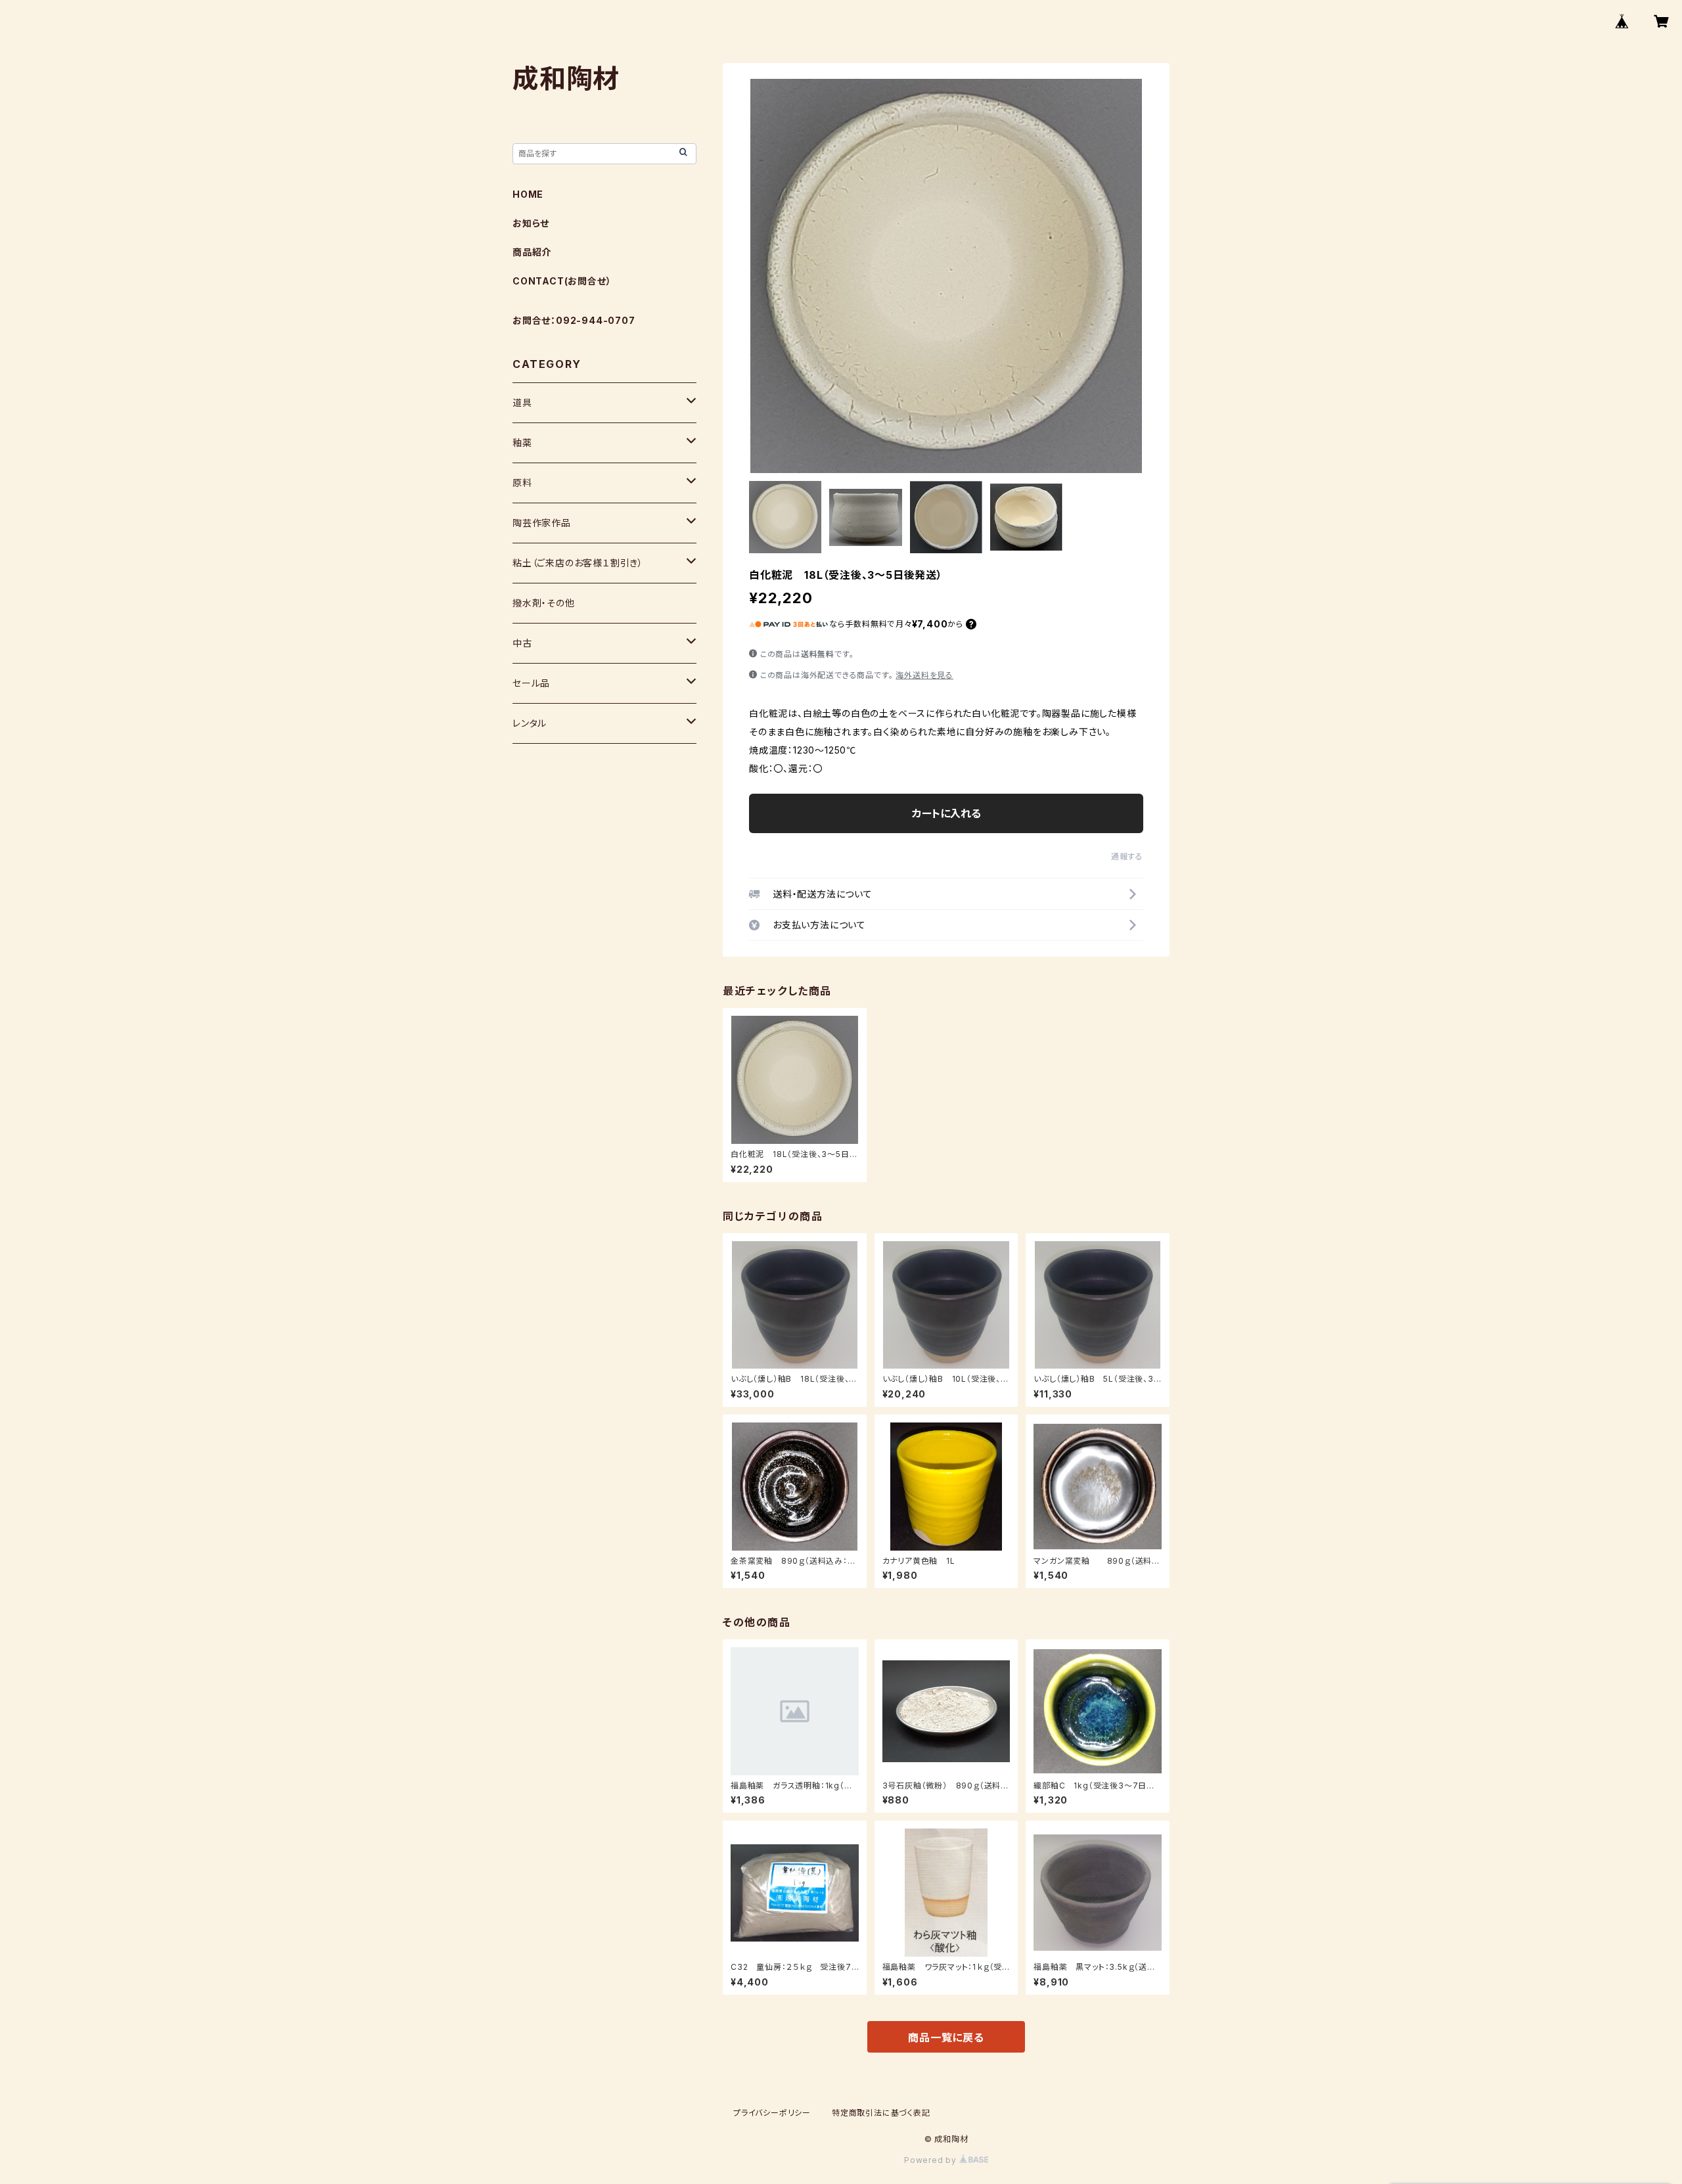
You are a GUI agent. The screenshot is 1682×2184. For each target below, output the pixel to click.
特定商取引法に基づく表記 (881, 2113)
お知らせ (531, 223)
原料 (522, 483)
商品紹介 (532, 252)
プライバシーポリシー (772, 2113)
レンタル (530, 723)
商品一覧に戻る (946, 2037)
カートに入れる (946, 813)
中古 (522, 643)
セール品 (531, 683)
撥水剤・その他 (544, 603)
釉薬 (522, 443)
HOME (528, 194)
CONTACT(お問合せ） (562, 281)
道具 (522, 402)
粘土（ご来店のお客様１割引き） (578, 563)
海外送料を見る (924, 675)
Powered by (932, 2160)
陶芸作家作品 (542, 523)
